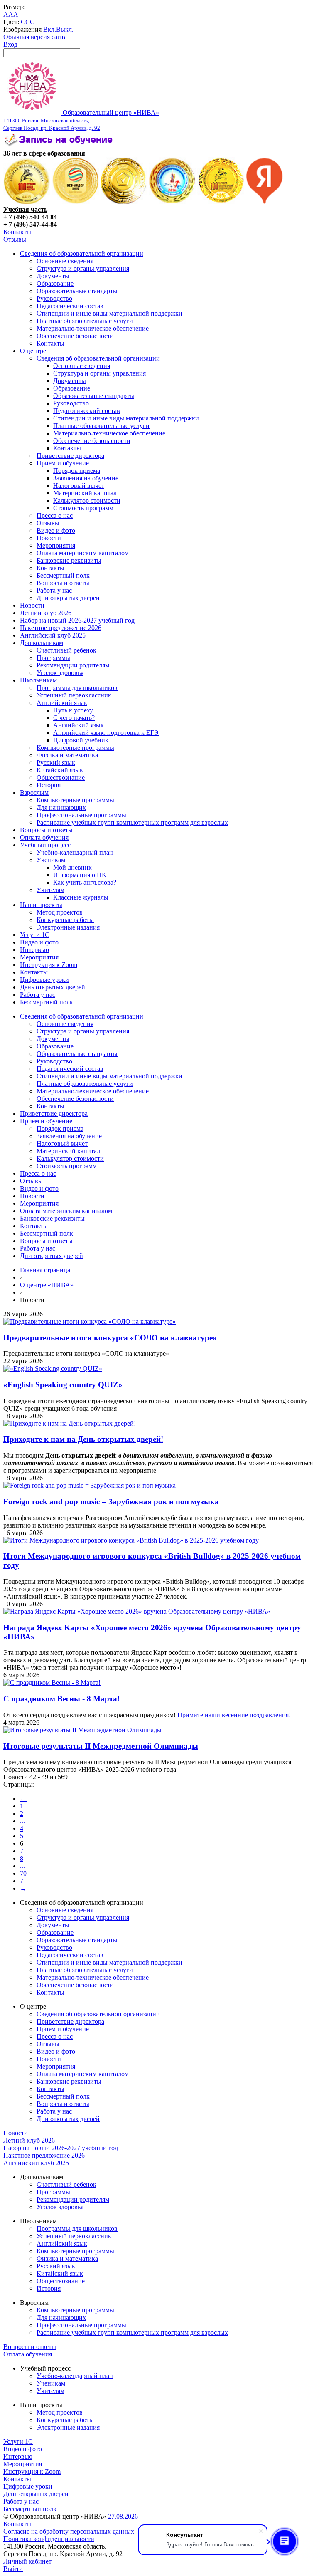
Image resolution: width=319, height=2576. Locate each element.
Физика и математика (67, 755)
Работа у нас (54, 590)
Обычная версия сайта (35, 37)
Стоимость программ (83, 508)
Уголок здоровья (60, 673)
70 (23, 1873)
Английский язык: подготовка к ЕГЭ (106, 733)
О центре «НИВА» (47, 1285)
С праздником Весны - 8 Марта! (61, 1699)
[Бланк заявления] (59, 146)
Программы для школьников (77, 688)
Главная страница (45, 1270)
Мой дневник (72, 867)
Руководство (54, 298)
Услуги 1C (35, 935)
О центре (33, 351)
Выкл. (65, 29)
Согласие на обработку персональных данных (69, 2531)
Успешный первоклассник (74, 695)
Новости (49, 538)
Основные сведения (65, 261)
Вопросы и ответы (63, 583)
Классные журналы (81, 897)
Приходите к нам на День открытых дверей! (83, 1439)
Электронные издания (68, 927)
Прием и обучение (63, 463)
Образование (55, 283)
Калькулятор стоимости (87, 501)
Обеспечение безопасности (75, 336)
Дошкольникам (42, 643)
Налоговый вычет (79, 486)
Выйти (13, 2569)
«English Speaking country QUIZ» (63, 1385)
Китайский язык (60, 770)
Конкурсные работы (65, 920)
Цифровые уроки (44, 980)
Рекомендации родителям (73, 665)
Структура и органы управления (83, 268)
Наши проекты (41, 905)
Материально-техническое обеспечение (93, 328)
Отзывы (15, 239)
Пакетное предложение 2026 (61, 628)
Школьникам (38, 680)
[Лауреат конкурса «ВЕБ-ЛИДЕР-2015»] (75, 202)
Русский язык (56, 763)
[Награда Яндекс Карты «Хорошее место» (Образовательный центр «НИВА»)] (265, 202)
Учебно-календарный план (75, 852)
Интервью (34, 950)
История (49, 785)
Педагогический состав (70, 306)
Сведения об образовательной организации (82, 253)
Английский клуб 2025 (53, 635)
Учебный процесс (45, 845)
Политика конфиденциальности (49, 2539)
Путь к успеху (73, 710)
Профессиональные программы (81, 815)
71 (23, 1881)
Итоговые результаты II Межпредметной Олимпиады (101, 1746)
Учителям (50, 890)
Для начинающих (61, 807)
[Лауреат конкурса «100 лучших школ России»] (27, 202)
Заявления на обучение (86, 478)
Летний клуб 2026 (46, 613)
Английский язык (62, 703)
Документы (53, 276)
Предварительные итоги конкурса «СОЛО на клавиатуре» (110, 1338)
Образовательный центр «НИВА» (81, 120)
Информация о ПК (80, 875)
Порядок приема (77, 471)
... (22, 1821)
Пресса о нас (55, 515)
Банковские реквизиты (69, 560)
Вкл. (50, 29)
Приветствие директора (70, 456)
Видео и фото (56, 530)
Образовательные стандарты (77, 291)
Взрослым (34, 792)
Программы (53, 658)
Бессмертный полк (63, 575)
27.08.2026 (122, 2516)
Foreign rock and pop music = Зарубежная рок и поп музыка (111, 1502)
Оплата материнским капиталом (83, 553)
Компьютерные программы (75, 748)
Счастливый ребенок (66, 650)
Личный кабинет (27, 2561)
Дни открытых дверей (68, 598)
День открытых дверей (53, 987)
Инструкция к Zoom (49, 965)
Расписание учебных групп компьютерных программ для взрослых (132, 822)
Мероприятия (56, 545)
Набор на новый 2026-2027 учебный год (77, 620)
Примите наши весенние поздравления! (234, 1715)
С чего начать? (74, 718)
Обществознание (61, 777)
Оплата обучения (44, 837)
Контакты (17, 232)
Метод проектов (60, 912)
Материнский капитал (85, 493)
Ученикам (51, 860)
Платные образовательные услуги (85, 321)
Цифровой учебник (81, 740)
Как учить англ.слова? (85, 882)
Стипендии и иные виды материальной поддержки (109, 313)
